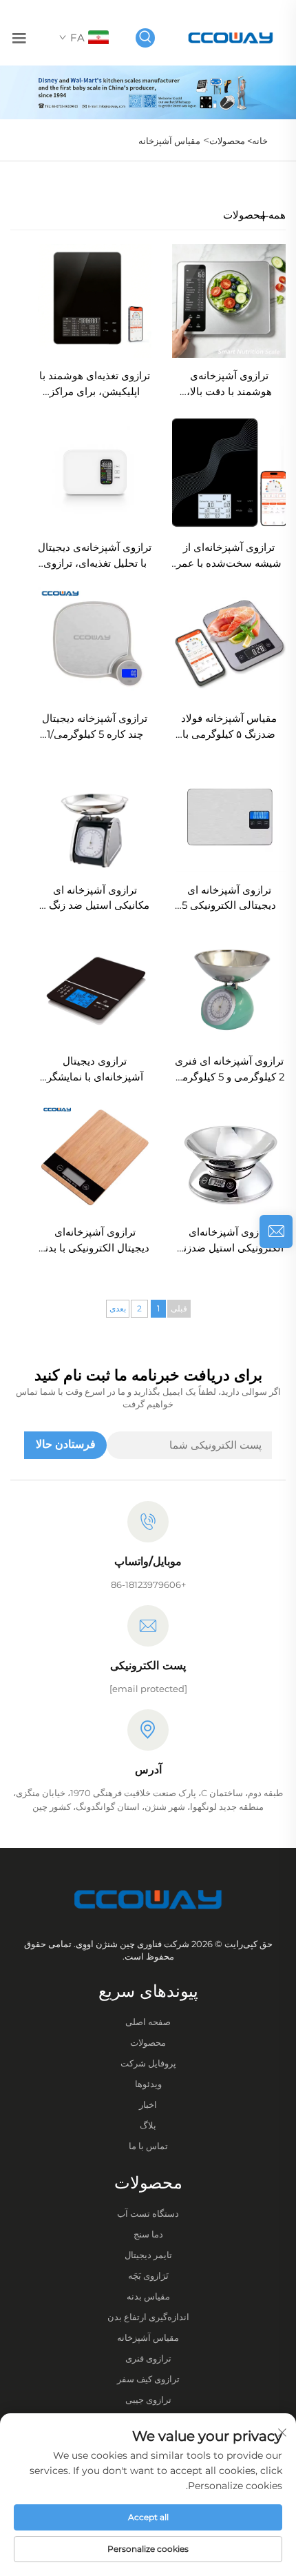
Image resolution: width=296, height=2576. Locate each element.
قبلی (179, 1308)
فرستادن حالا (66, 1444)
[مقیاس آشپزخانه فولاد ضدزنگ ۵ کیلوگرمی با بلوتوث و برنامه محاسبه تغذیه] (229, 643)
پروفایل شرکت (148, 2063)
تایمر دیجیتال (148, 2255)
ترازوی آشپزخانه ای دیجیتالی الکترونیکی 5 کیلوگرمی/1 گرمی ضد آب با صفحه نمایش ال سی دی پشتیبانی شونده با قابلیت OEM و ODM (229, 899)
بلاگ (148, 2125)
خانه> (256, 141)
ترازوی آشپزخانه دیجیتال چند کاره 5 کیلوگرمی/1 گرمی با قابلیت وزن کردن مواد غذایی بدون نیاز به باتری (95, 727)
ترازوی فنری (148, 2358)
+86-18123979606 (148, 1584)
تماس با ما (148, 2146)
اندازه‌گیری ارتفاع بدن (148, 2317)
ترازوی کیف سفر (148, 2379)
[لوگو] (231, 37)
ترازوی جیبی (148, 2399)
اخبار (148, 2104)
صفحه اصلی (148, 2022)
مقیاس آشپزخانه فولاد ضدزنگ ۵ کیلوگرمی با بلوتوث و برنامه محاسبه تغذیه (229, 727)
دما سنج (148, 2234)
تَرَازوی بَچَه (148, 2275)
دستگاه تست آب (148, 2213)
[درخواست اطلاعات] (276, 1231)
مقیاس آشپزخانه (169, 141)
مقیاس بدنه (148, 2296)
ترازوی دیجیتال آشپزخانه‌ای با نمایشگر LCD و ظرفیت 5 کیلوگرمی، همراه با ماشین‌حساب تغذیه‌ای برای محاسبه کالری (95, 1070)
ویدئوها (148, 2084)
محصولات (227, 141)
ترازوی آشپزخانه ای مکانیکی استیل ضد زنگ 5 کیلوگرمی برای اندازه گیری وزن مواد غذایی (95, 899)
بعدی (118, 1308)
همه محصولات (254, 215)
